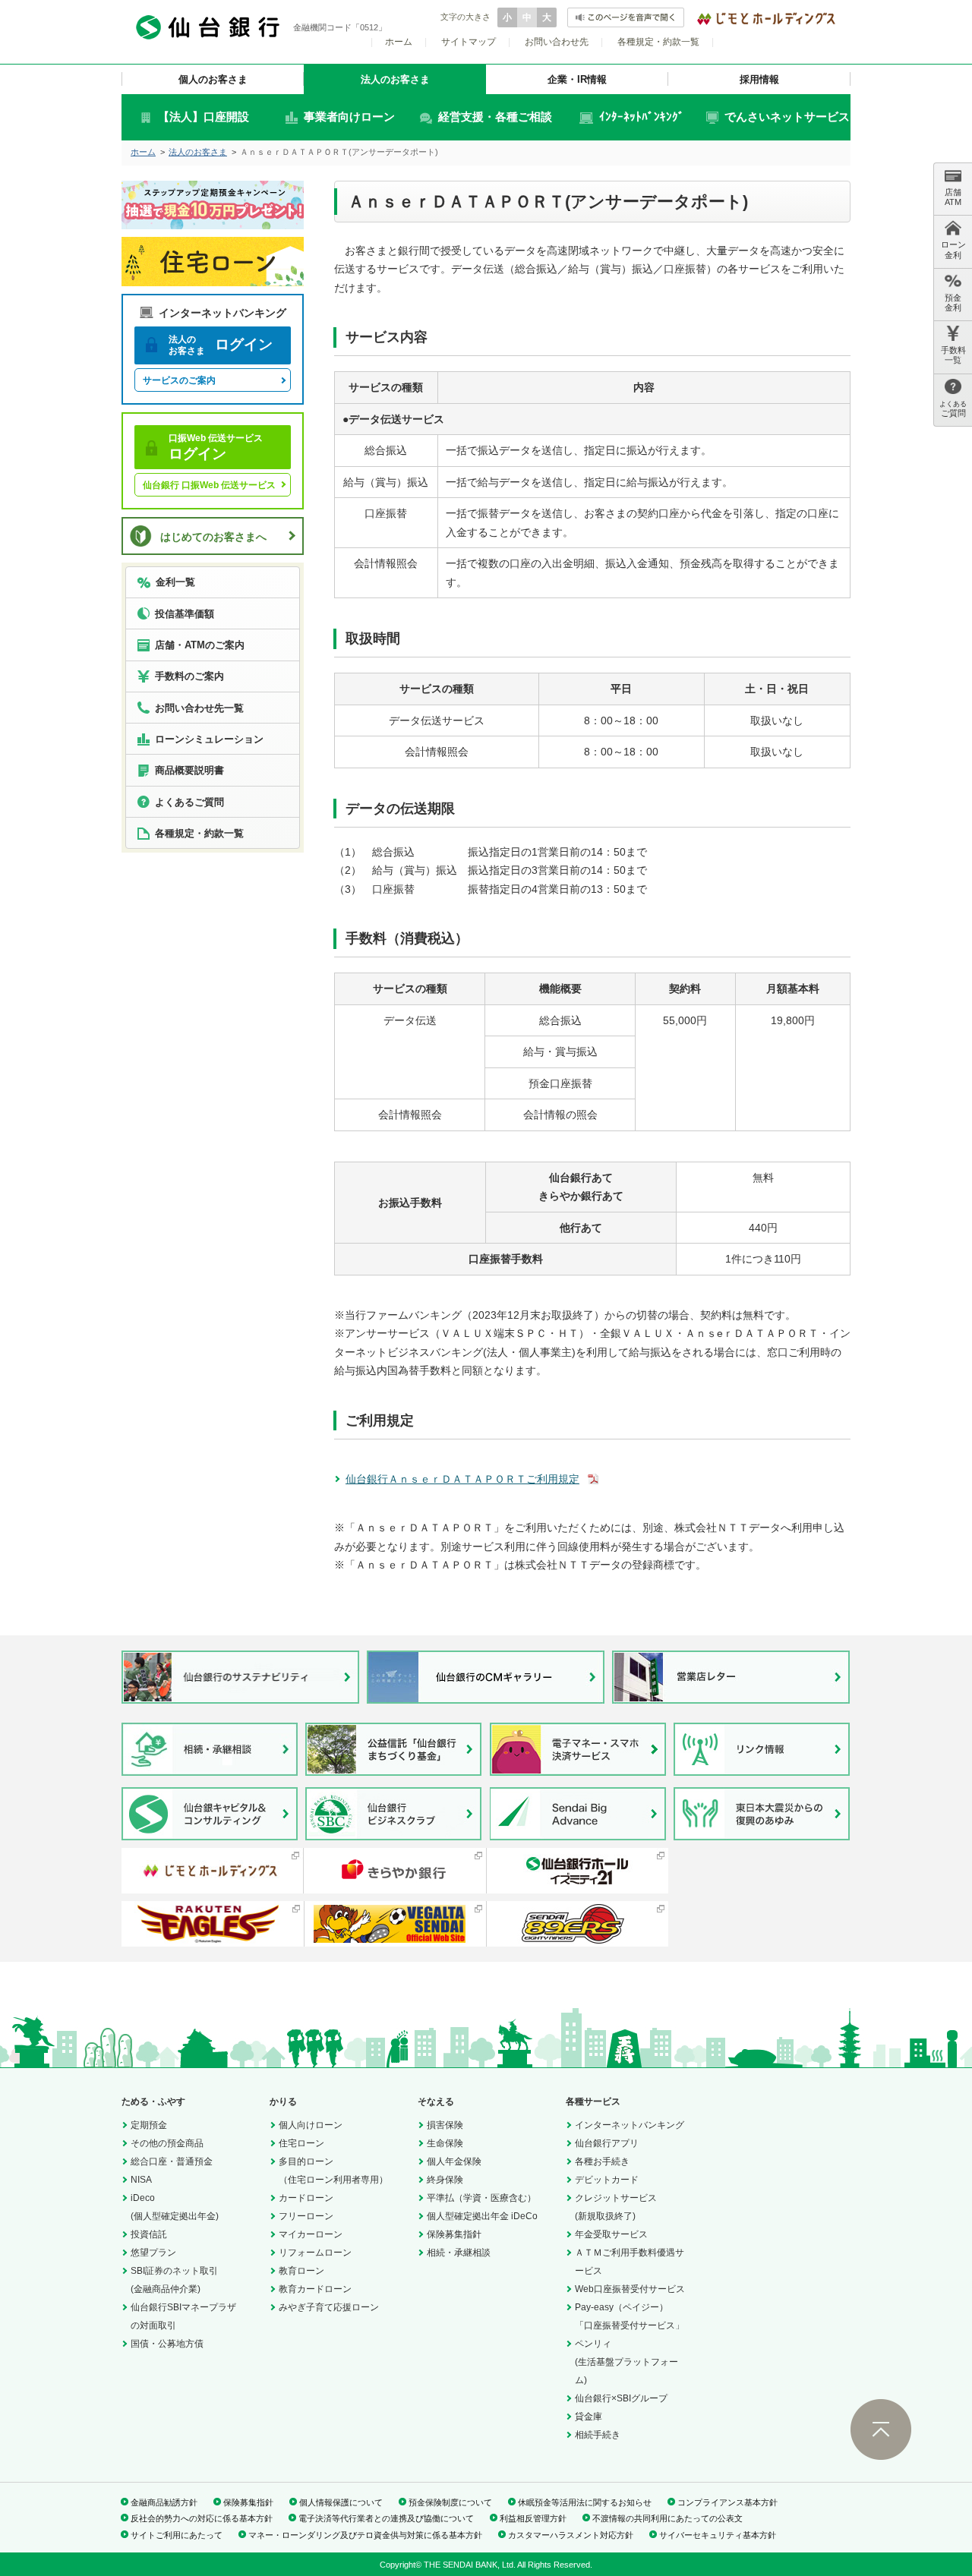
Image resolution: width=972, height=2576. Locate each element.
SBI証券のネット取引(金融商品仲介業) (174, 2280)
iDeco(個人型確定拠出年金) (175, 2207)
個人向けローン (311, 2125)
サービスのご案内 (179, 380)
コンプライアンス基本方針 (727, 2502)
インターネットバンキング (630, 2125)
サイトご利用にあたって (177, 2535)
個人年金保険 (454, 2161)
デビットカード (607, 2180)
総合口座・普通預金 (172, 2161)
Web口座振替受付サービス (630, 2289)
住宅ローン (301, 2143)
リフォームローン (315, 2253)
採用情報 (759, 79)
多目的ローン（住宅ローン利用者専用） (333, 2171)
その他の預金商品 (167, 2143)
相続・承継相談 (459, 2253)
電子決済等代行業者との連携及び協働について (386, 2518)
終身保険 (445, 2180)
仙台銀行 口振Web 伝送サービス (209, 485)
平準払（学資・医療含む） (481, 2198)
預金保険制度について (450, 2502)
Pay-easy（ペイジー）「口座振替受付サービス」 (630, 2316)
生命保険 (445, 2143)
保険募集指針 (454, 2234)
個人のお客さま (213, 79)
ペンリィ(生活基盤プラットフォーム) (626, 2362)
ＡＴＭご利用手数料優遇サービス (630, 2262)
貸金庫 (589, 2417)
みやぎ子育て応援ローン (329, 2307)
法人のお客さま (395, 79)
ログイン (221, 345)
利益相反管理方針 (533, 2518)
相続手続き (598, 2435)
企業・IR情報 (577, 79)
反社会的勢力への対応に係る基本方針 (202, 2518)
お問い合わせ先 (557, 42)
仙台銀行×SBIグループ (621, 2398)
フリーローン (306, 2216)
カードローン (306, 2198)
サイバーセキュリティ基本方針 (718, 2535)
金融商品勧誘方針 (164, 2502)
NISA (141, 2180)
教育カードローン (315, 2289)
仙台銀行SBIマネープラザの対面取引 (183, 2316)
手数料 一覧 (953, 355)
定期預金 (149, 2125)
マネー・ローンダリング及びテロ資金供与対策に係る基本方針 (365, 2535)
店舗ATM (953, 197)
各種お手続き (602, 2161)
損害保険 (445, 2125)
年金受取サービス (611, 2234)
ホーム (399, 42)
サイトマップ (469, 42)
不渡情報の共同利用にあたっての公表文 (667, 2518)
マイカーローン (311, 2234)
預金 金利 (953, 303)
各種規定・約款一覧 (658, 42)
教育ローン (301, 2271)
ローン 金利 (953, 249)
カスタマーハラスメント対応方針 (571, 2535)
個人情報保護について (341, 2502)
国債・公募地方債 (167, 2344)
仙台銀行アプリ (607, 2143)
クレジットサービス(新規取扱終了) (616, 2207)
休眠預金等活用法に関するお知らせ (585, 2502)
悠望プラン (153, 2253)
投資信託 (149, 2234)
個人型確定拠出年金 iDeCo (482, 2216)
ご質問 (953, 409)
